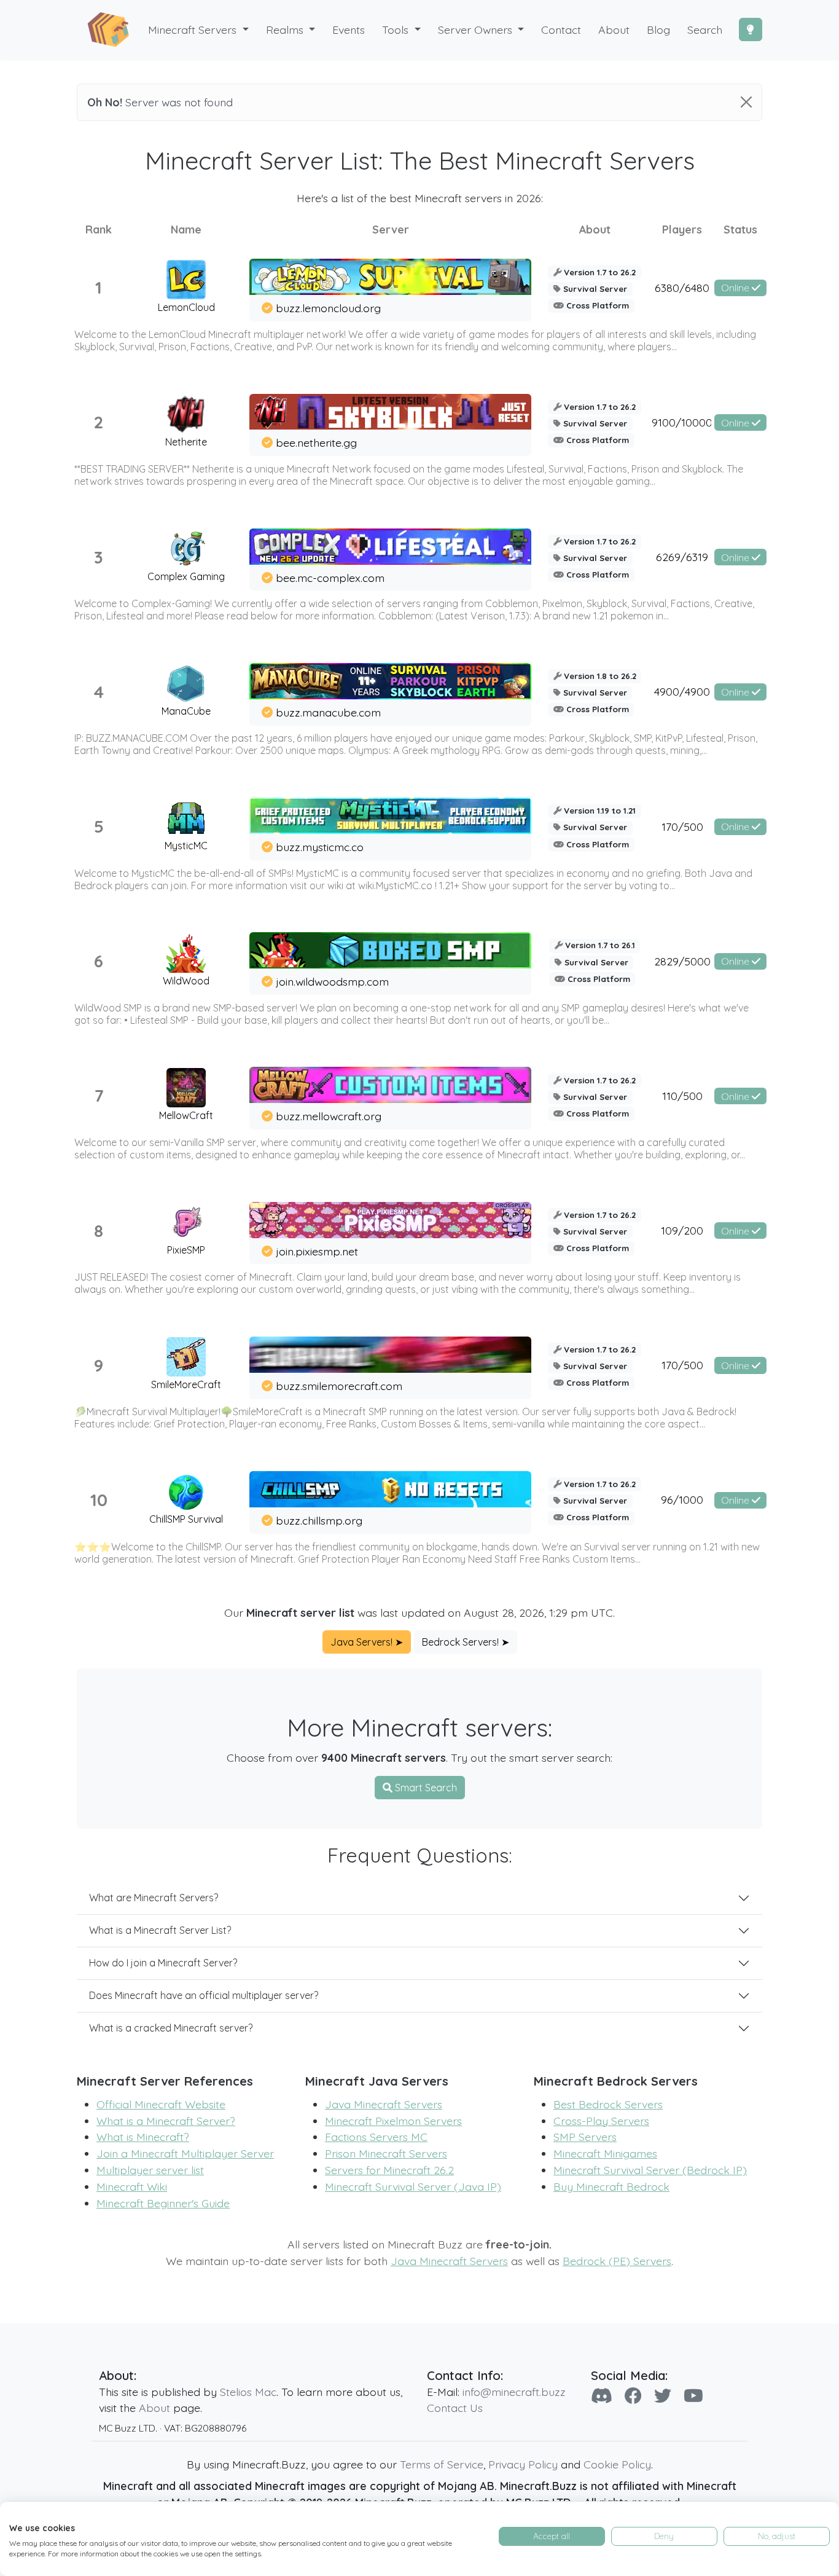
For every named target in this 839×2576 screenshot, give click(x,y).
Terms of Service (442, 2464)
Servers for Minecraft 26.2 (389, 2170)
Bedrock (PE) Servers (617, 2261)
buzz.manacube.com (328, 712)
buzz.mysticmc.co (320, 847)
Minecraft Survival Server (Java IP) (413, 2186)
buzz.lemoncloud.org (328, 308)
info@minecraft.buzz (514, 2392)
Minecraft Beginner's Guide (163, 2203)
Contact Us (455, 2408)
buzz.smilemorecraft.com (339, 1386)
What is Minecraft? (143, 2137)
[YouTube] (693, 2396)
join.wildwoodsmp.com (332, 981)
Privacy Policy (523, 2464)
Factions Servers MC (376, 2137)
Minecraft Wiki (132, 2186)
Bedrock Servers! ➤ (466, 1642)
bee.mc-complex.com (330, 578)
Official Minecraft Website (161, 2104)
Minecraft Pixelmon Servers (393, 2121)
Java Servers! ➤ (367, 1642)
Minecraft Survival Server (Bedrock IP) (650, 2170)
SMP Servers (585, 2137)
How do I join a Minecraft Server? (163, 1963)
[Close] (746, 102)
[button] (291, 30)
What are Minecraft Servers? (154, 1898)
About (154, 2408)
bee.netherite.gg (316, 442)
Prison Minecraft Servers (386, 2153)
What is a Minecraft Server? (166, 2121)
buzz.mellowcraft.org (329, 1116)
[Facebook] (633, 2396)
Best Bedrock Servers (608, 2104)
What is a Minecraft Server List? (160, 1930)
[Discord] (602, 2396)
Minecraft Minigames (605, 2153)
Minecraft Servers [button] (194, 29)
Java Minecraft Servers (384, 2104)
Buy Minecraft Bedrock (611, 2186)
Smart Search (425, 1788)
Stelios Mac (248, 2392)
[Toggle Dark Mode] (751, 29)
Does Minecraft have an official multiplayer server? (204, 1995)
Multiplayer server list (150, 2170)
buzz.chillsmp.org (319, 1520)
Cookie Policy (617, 2464)
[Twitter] (663, 2396)
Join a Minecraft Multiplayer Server (185, 2153)
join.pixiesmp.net (317, 1251)
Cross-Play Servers (601, 2121)
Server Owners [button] (477, 29)
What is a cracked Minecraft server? (171, 2028)
